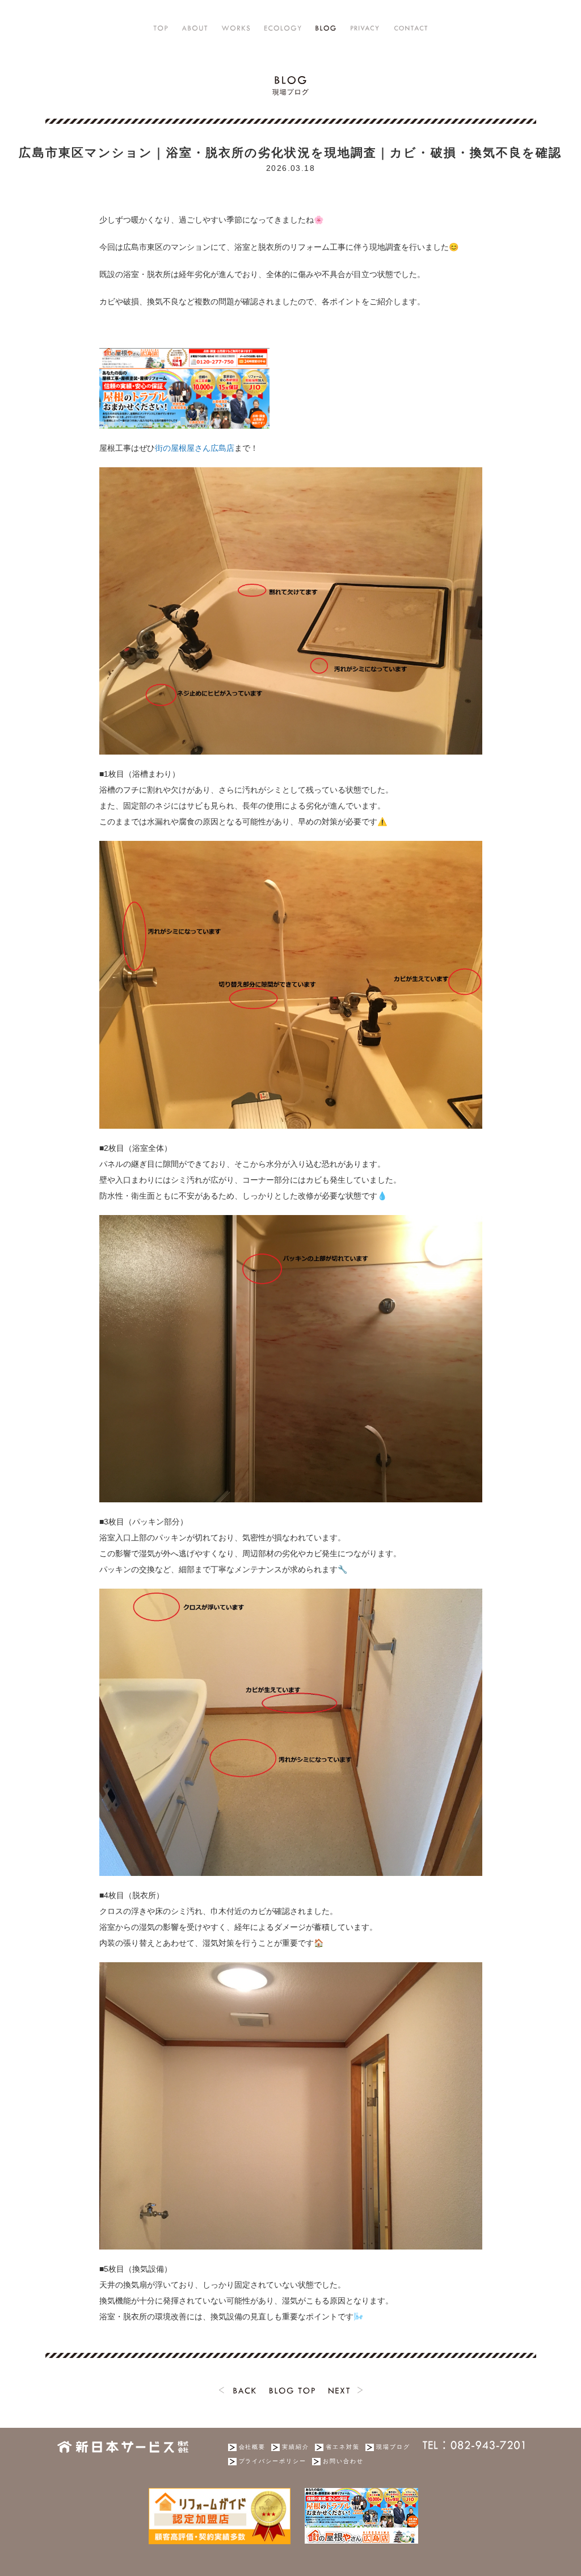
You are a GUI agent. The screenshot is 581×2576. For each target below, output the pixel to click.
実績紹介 (296, 2447)
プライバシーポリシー (273, 2461)
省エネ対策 (343, 2447)
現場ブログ (393, 2447)
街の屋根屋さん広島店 (195, 448)
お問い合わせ (343, 2461)
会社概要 (252, 2447)
